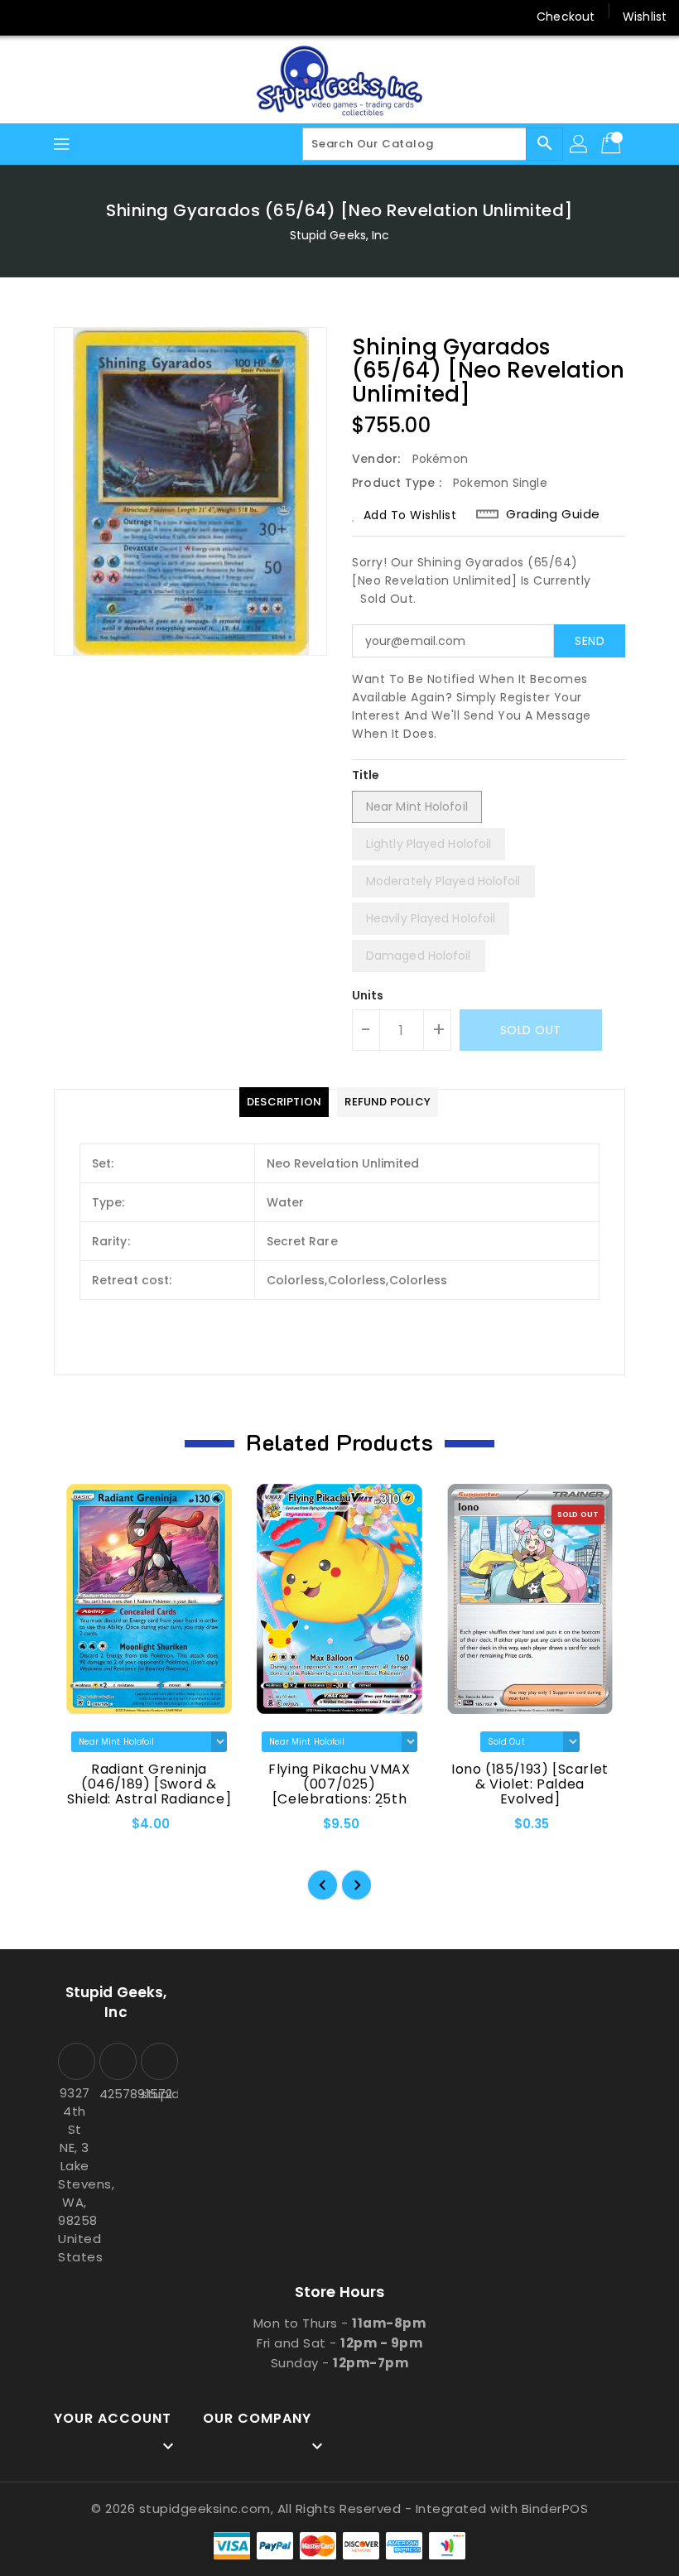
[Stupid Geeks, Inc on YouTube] (121, 17)
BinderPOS (555, 2509)
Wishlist (645, 17)
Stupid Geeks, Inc (340, 235)
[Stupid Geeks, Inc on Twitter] (58, 17)
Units (368, 995)
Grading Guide (553, 514)
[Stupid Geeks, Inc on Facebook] (26, 17)
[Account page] (580, 144)
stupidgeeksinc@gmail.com (157, 2094)
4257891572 (116, 2094)
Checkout (566, 17)
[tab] (284, 1102)
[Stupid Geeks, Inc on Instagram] (89, 17)
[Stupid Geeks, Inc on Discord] (152, 17)
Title (366, 775)
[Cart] (613, 144)
